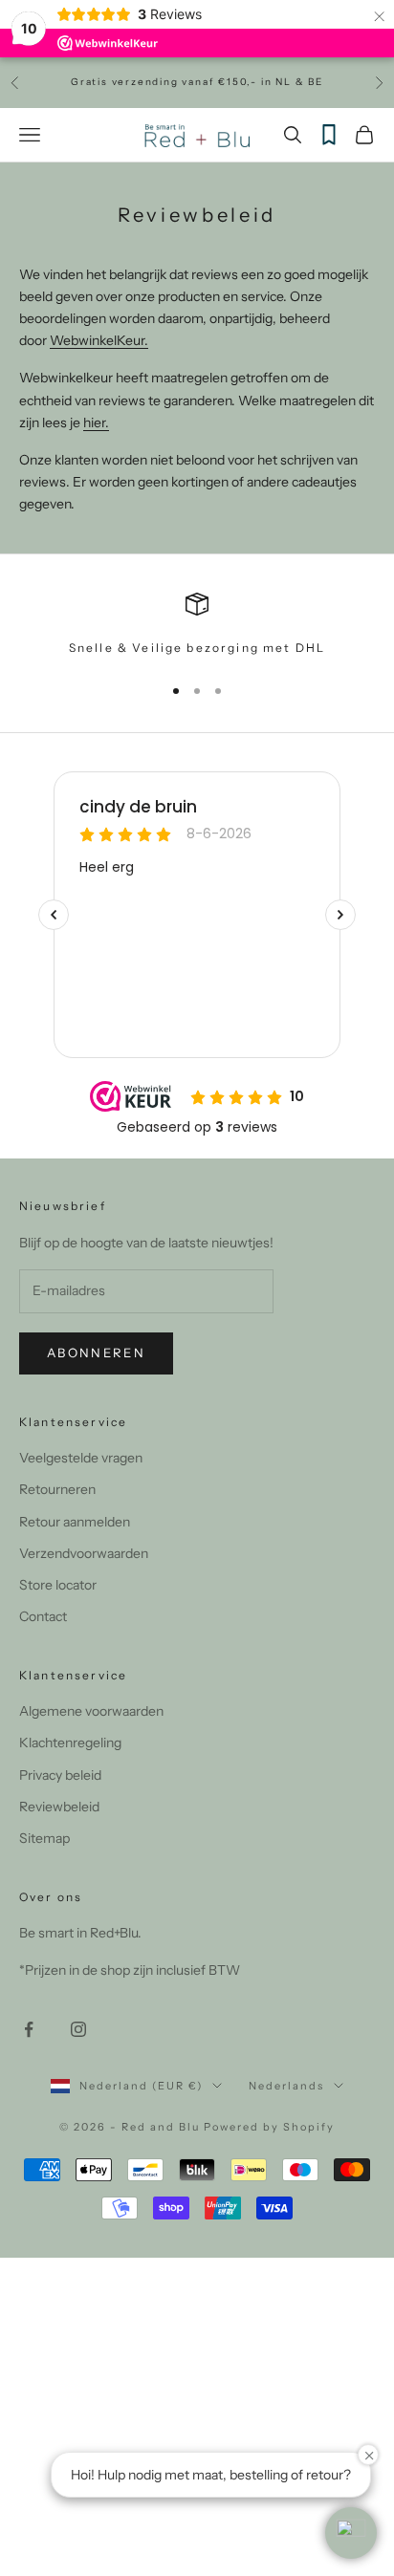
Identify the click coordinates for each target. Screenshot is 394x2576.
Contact (43, 1616)
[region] (197, 625)
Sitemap (44, 1838)
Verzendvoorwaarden (84, 1553)
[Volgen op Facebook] (29, 2029)
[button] (351, 2533)
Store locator (58, 1585)
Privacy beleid (60, 1775)
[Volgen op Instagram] (78, 2029)
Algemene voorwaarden (91, 1711)
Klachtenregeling (70, 1743)
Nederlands (286, 2086)
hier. (96, 422)
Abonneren (96, 1353)
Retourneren (57, 1489)
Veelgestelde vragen (81, 1458)
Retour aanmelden (75, 1522)
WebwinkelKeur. (99, 340)
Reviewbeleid (59, 1807)
